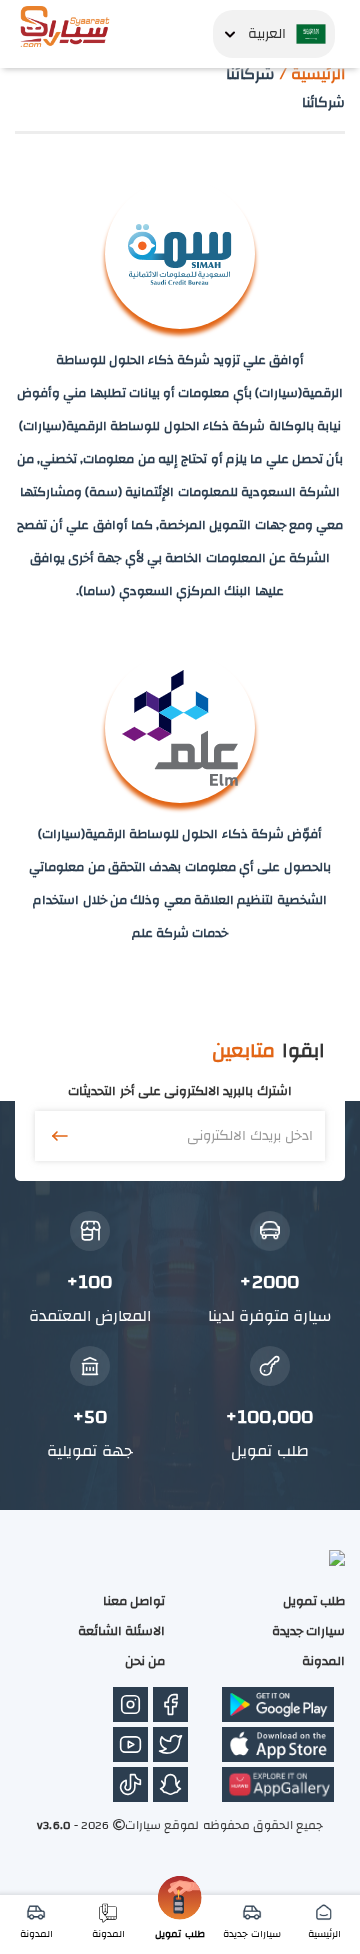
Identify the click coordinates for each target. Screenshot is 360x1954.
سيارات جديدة (308, 1631)
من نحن (145, 1661)
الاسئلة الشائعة (121, 1631)
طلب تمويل (314, 1601)
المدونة (323, 1661)
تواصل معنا (134, 1601)
